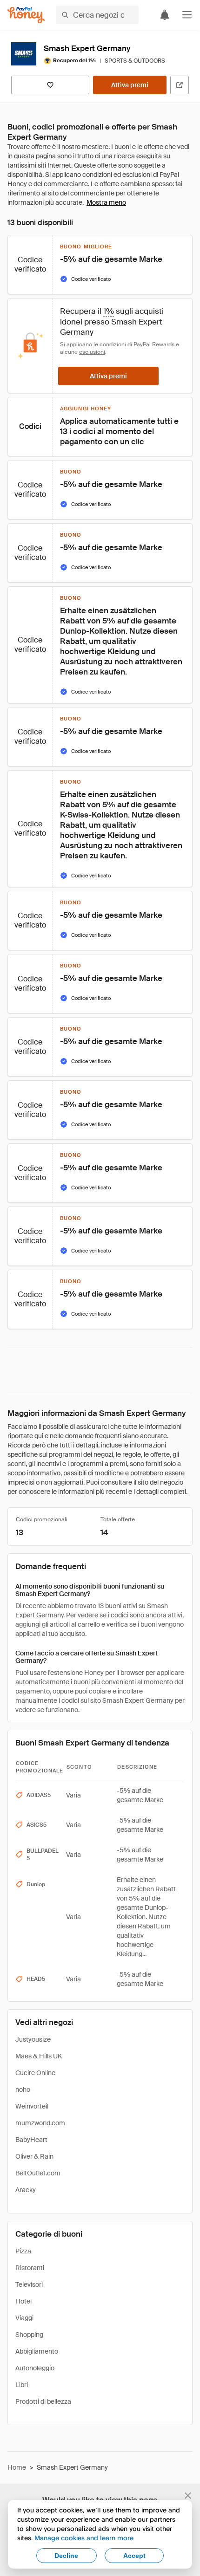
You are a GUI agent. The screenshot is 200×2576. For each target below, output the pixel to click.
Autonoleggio (35, 2368)
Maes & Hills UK (39, 2056)
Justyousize (33, 2039)
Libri (22, 2385)
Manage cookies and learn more (84, 2538)
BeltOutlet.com (38, 2173)
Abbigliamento (37, 2351)
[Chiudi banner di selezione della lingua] (188, 2496)
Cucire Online (35, 2073)
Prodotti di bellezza (43, 2401)
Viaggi (24, 2318)
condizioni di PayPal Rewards (137, 344)
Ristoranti (30, 2268)
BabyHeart (31, 2140)
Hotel (23, 2301)
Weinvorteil (32, 2106)
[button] (187, 15)
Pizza (23, 2251)
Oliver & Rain (34, 2156)
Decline (66, 2556)
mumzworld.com (40, 2123)
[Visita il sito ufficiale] (180, 85)
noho (23, 2089)
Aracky (26, 2190)
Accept (134, 2556)
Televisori (29, 2284)
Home (17, 2467)
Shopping (29, 2335)
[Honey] (26, 15)
